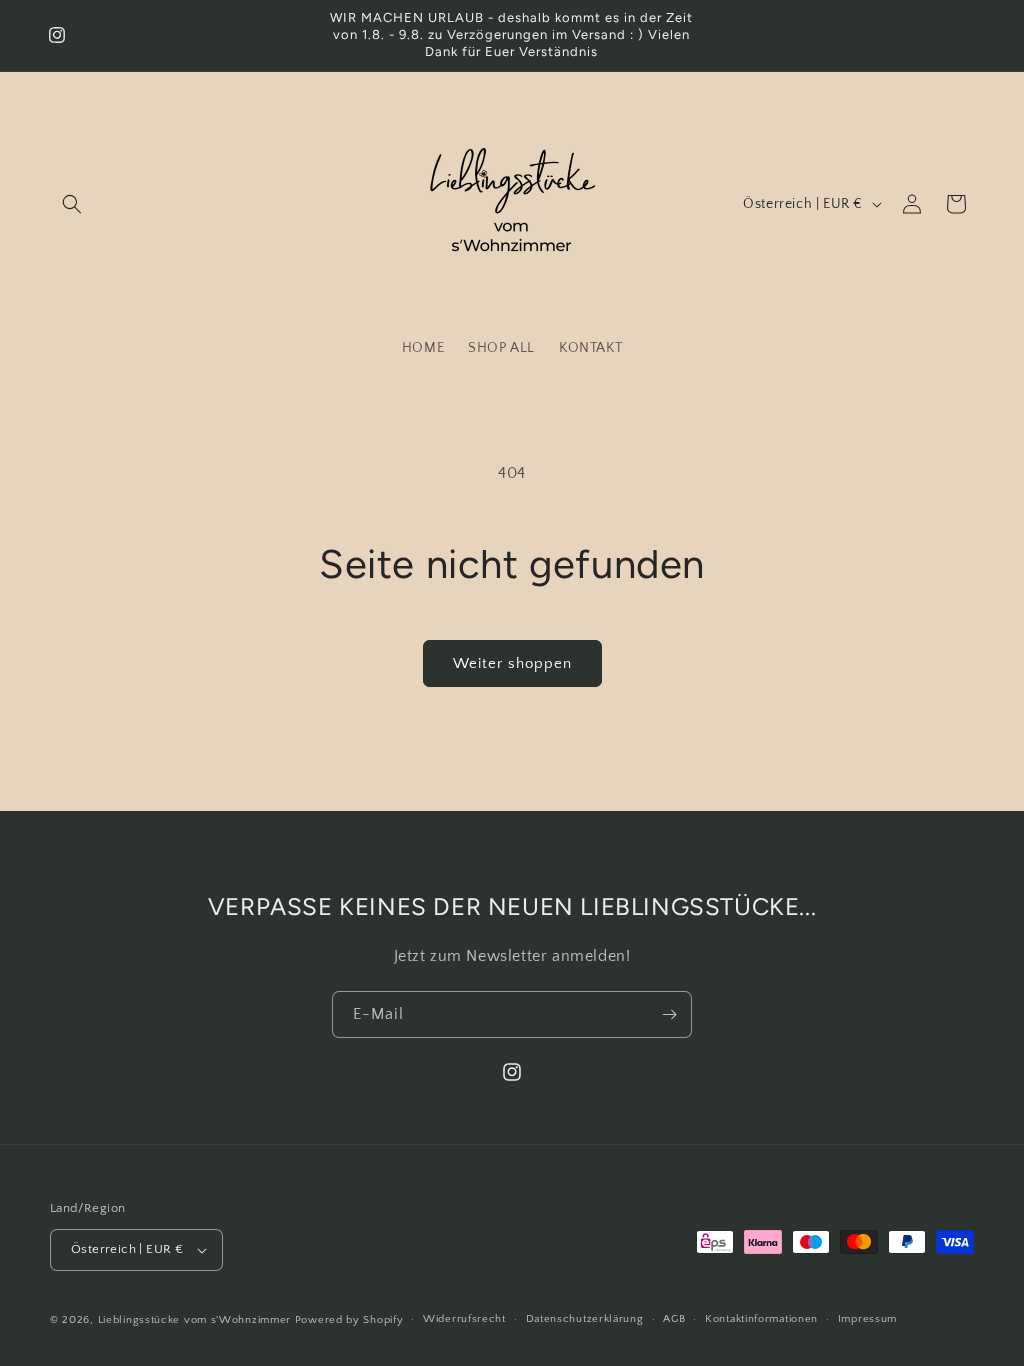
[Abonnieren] (669, 1014)
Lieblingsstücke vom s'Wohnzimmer (196, 1320)
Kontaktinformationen (761, 1319)
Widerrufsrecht (464, 1319)
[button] (72, 204)
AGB (674, 1319)
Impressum (867, 1319)
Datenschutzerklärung (585, 1319)
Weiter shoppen (512, 663)
